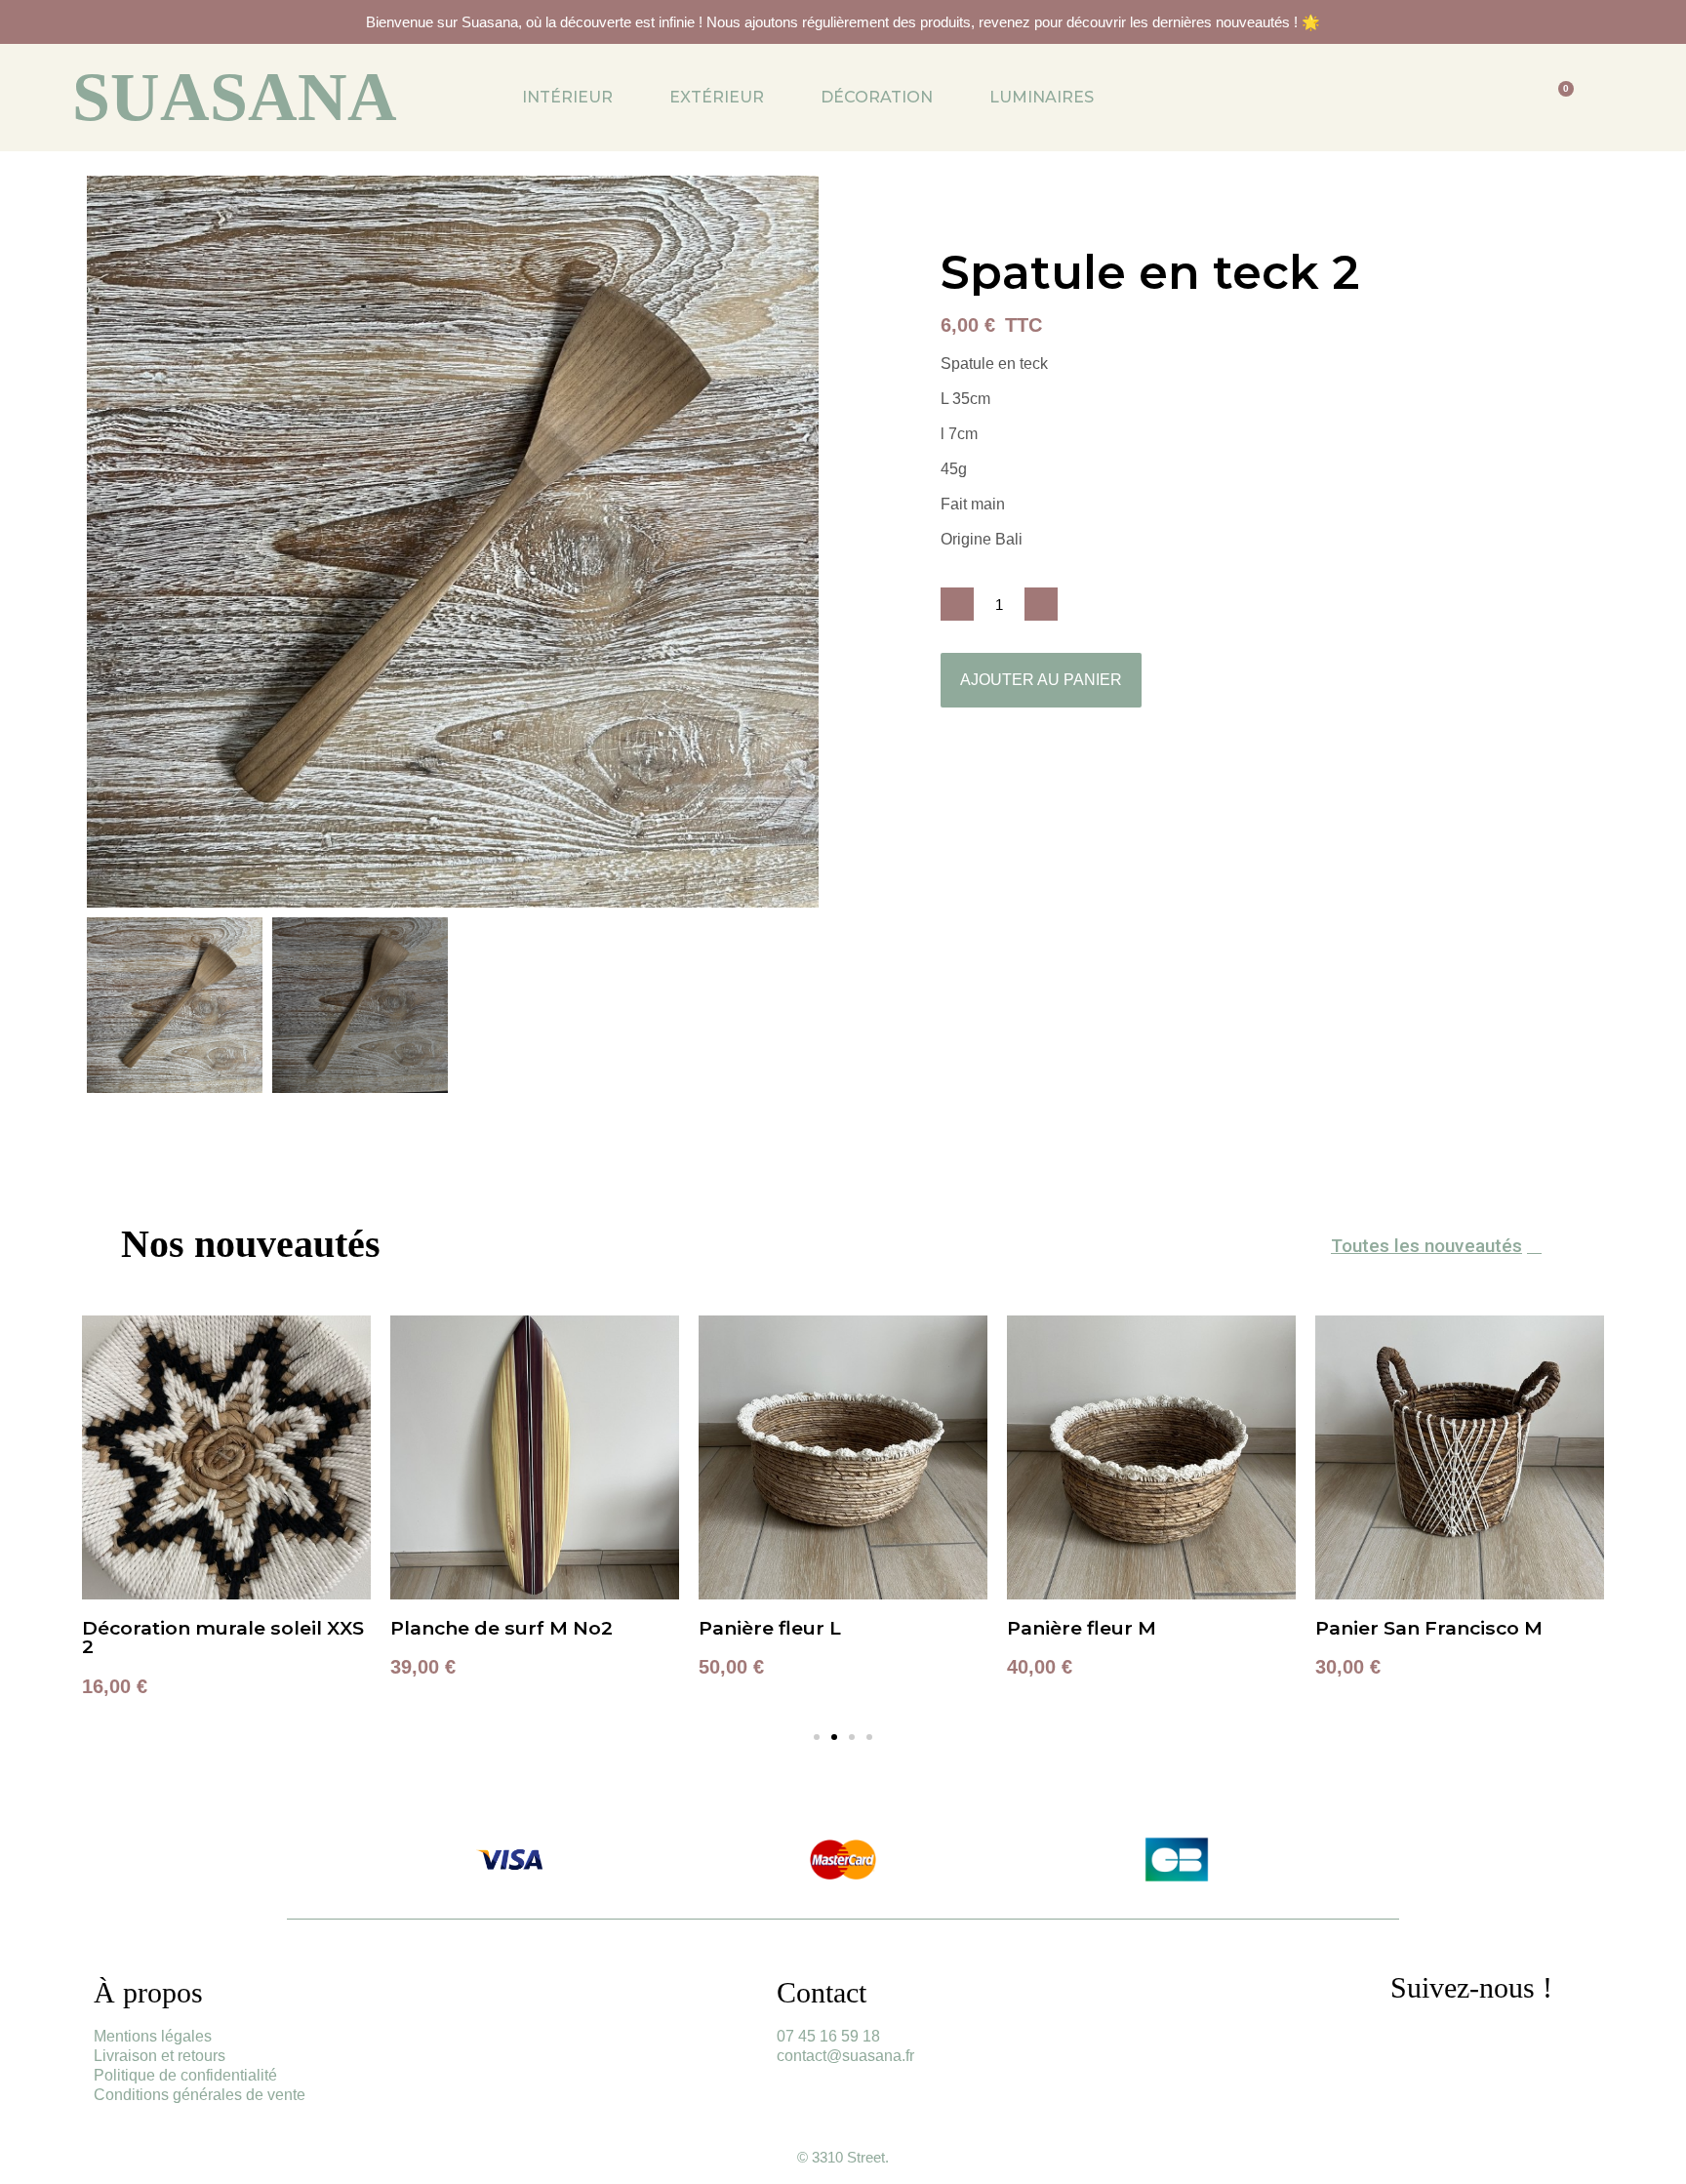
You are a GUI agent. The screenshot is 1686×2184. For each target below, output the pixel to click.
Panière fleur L (770, 1628)
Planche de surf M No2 (502, 1628)
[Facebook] (1468, 2042)
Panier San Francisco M (1429, 1628)
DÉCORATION (877, 97)
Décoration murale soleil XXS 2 (223, 1637)
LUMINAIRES (1042, 97)
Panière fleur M (1082, 1628)
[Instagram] (1415, 2042)
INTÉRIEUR (567, 97)
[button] (104, 542)
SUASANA (235, 97)
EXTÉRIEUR (717, 97)
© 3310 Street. (843, 2157)
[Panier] (1559, 98)
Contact (822, 1992)
